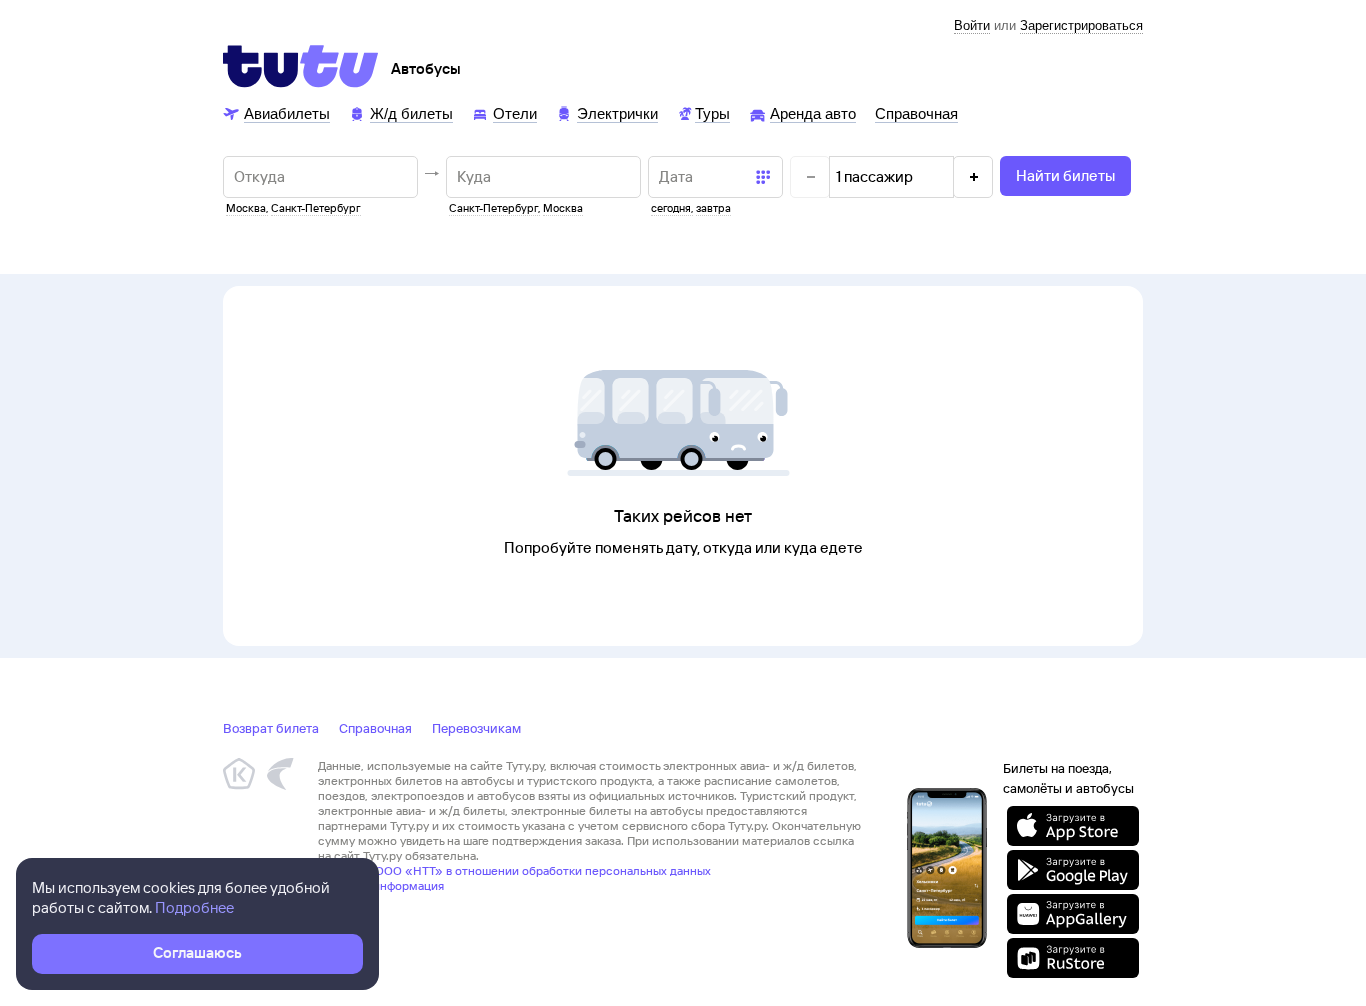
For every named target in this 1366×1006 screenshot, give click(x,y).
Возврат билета (271, 728)
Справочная (375, 728)
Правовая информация (381, 885)
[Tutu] (301, 66)
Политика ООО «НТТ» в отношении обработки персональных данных (514, 870)
